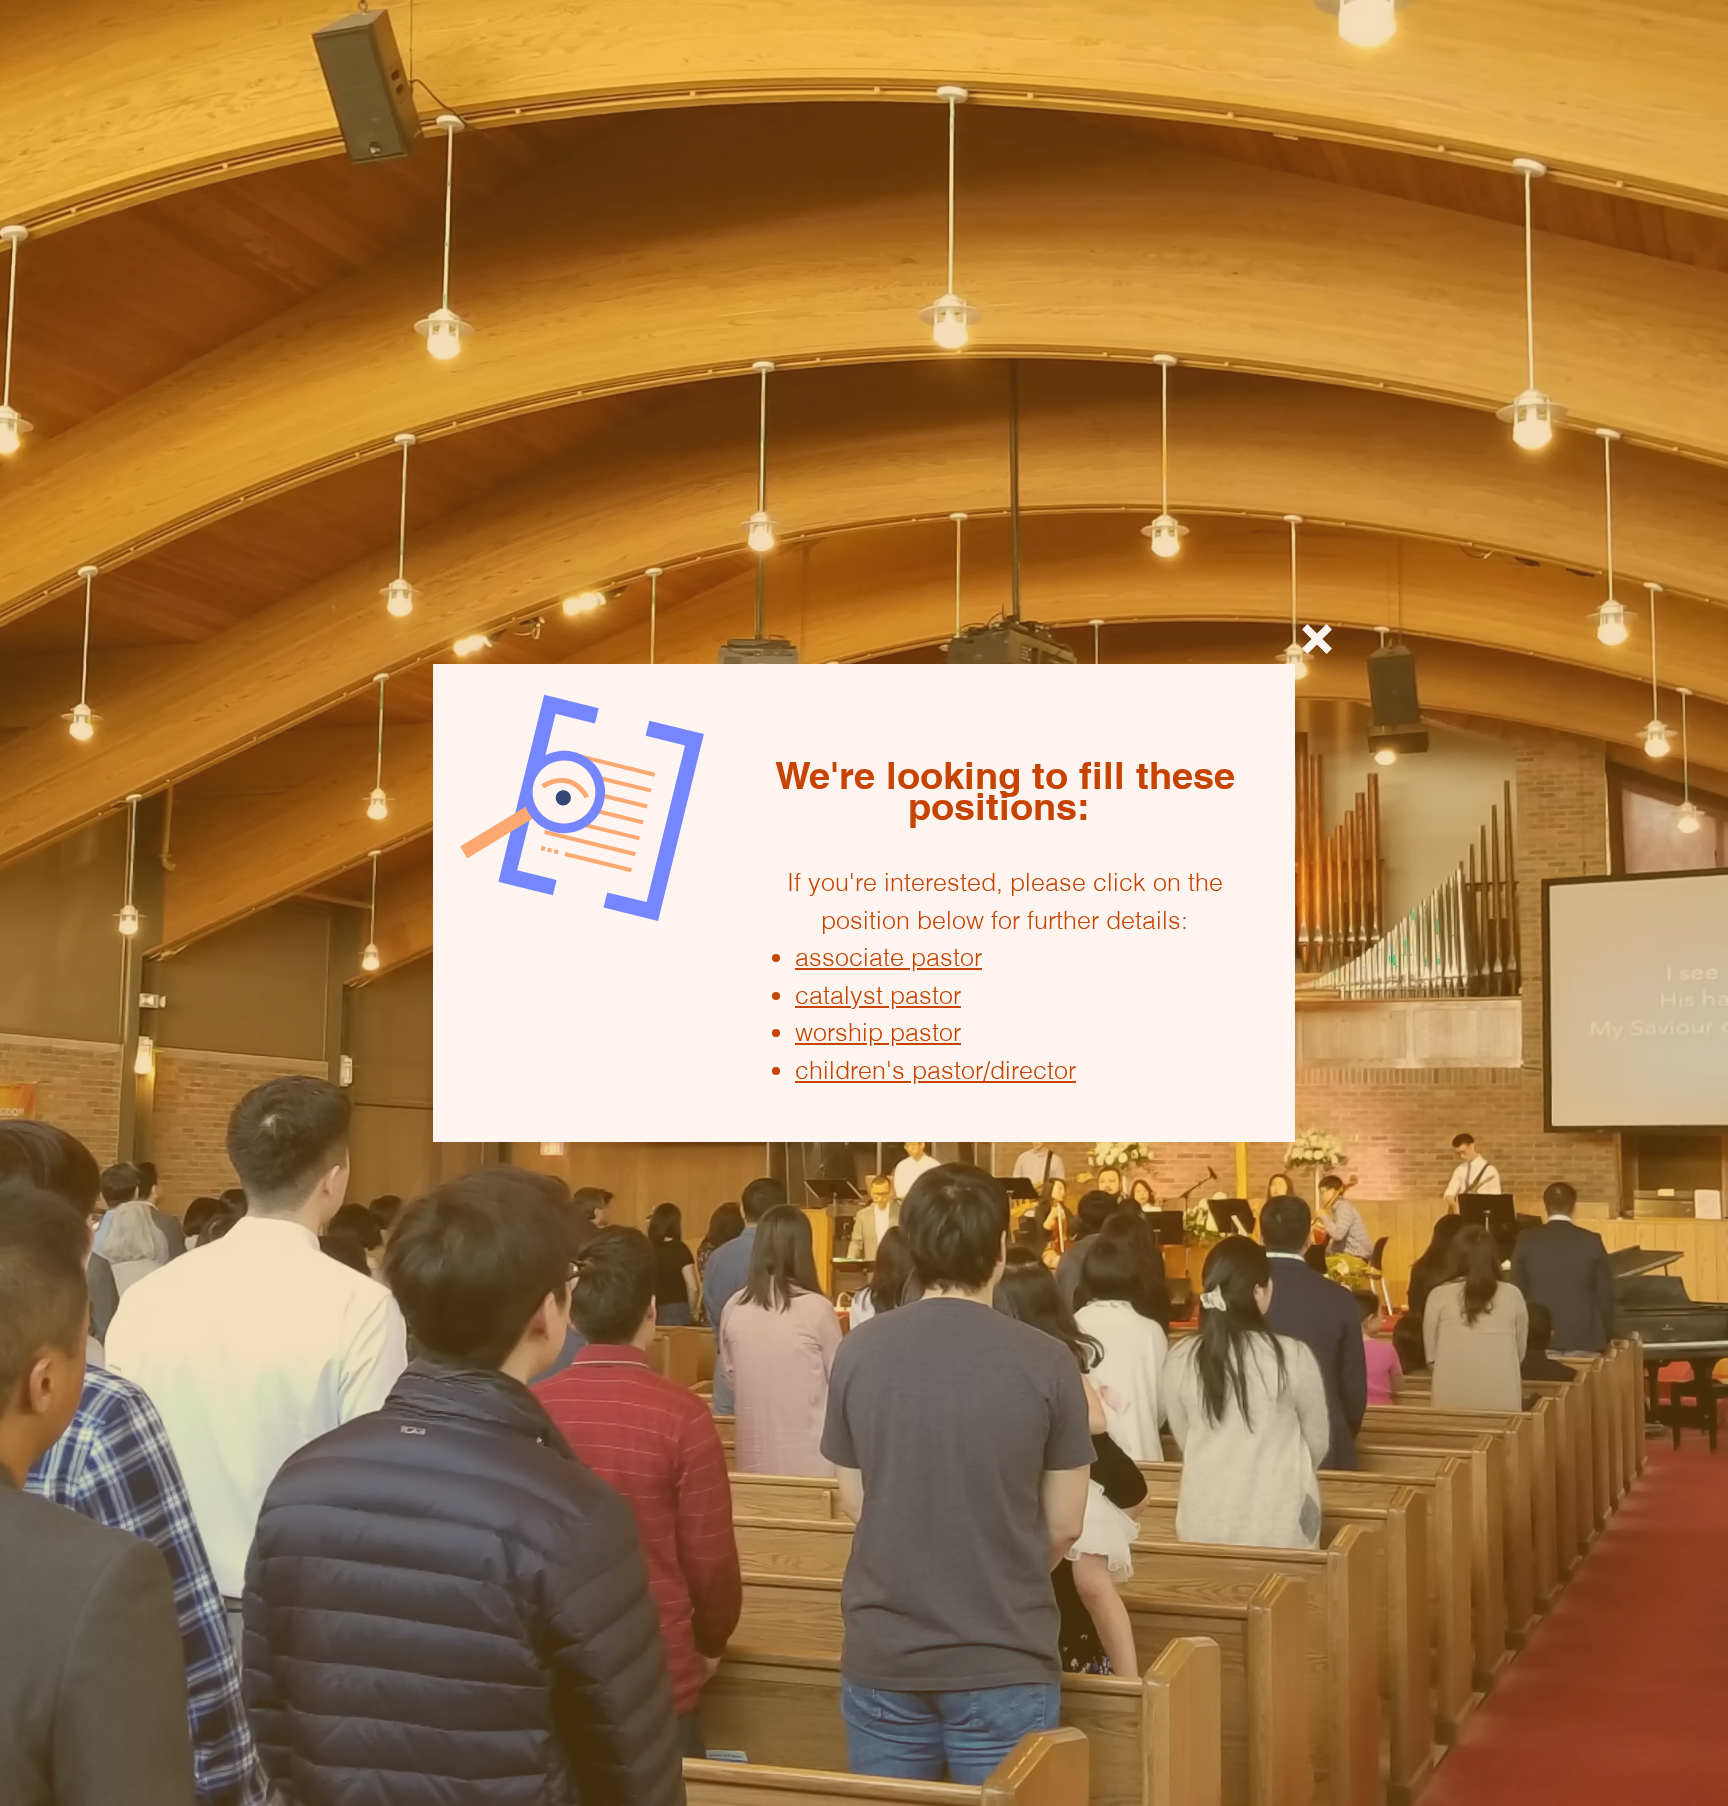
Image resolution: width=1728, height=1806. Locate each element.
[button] (1317, 639)
